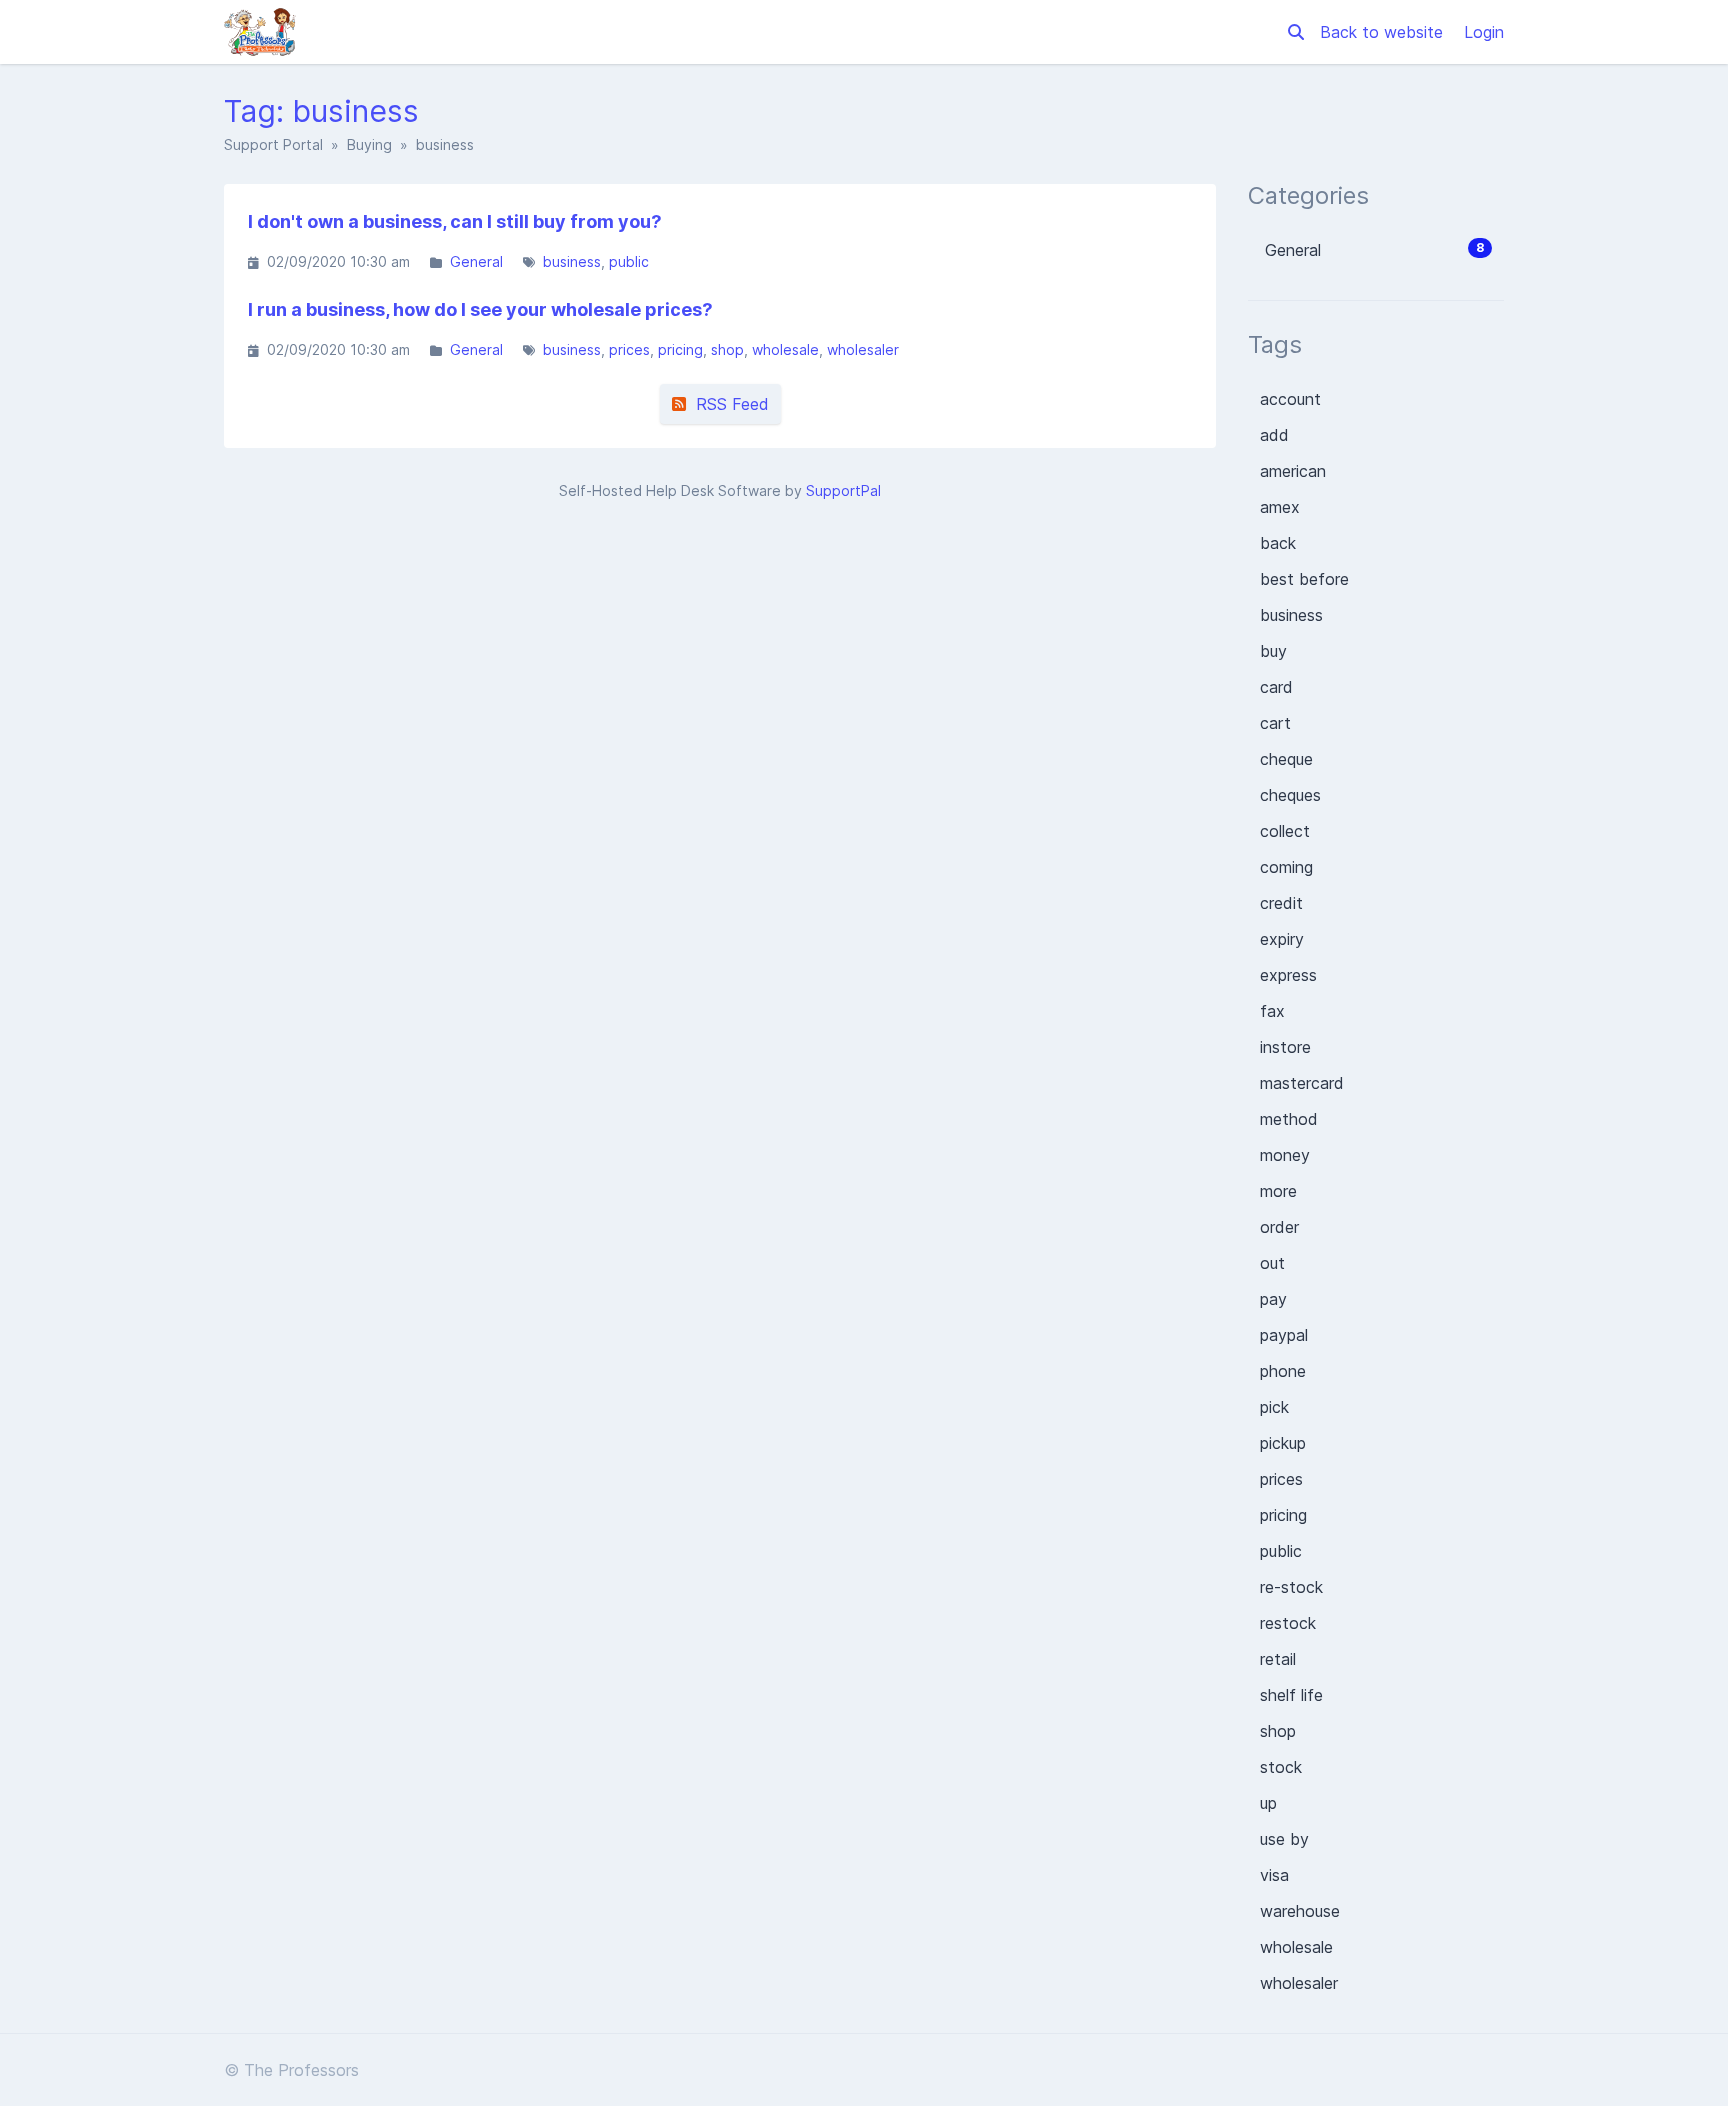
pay (1273, 1299)
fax (1272, 1011)
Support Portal (273, 144)
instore (1285, 1047)
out (1272, 1263)
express (1288, 975)
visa (1274, 1875)
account (1290, 399)
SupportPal (843, 490)
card (1276, 687)
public (629, 261)
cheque (1286, 759)
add (1274, 435)
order (1279, 1227)
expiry (1282, 939)
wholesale (785, 349)
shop (727, 349)
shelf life (1291, 1695)
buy (1273, 651)
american (1293, 471)
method (1289, 1119)
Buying (369, 144)
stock (1281, 1767)
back (1278, 543)
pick (1274, 1407)
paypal (1284, 1335)
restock (1288, 1623)
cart (1275, 723)
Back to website (1384, 32)
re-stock (1291, 1587)
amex (1280, 507)
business (572, 261)
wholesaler (863, 349)
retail (1278, 1659)
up (1268, 1803)
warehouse (1300, 1911)
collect (1285, 831)
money (1285, 1155)
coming (1286, 867)
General (476, 261)
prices (629, 349)
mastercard (1302, 1083)
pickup (1283, 1443)
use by (1284, 1839)
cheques (1290, 795)
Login (1484, 32)
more (1278, 1191)
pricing (680, 349)
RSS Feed (727, 404)
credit (1281, 903)
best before (1304, 579)
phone (1283, 1371)
